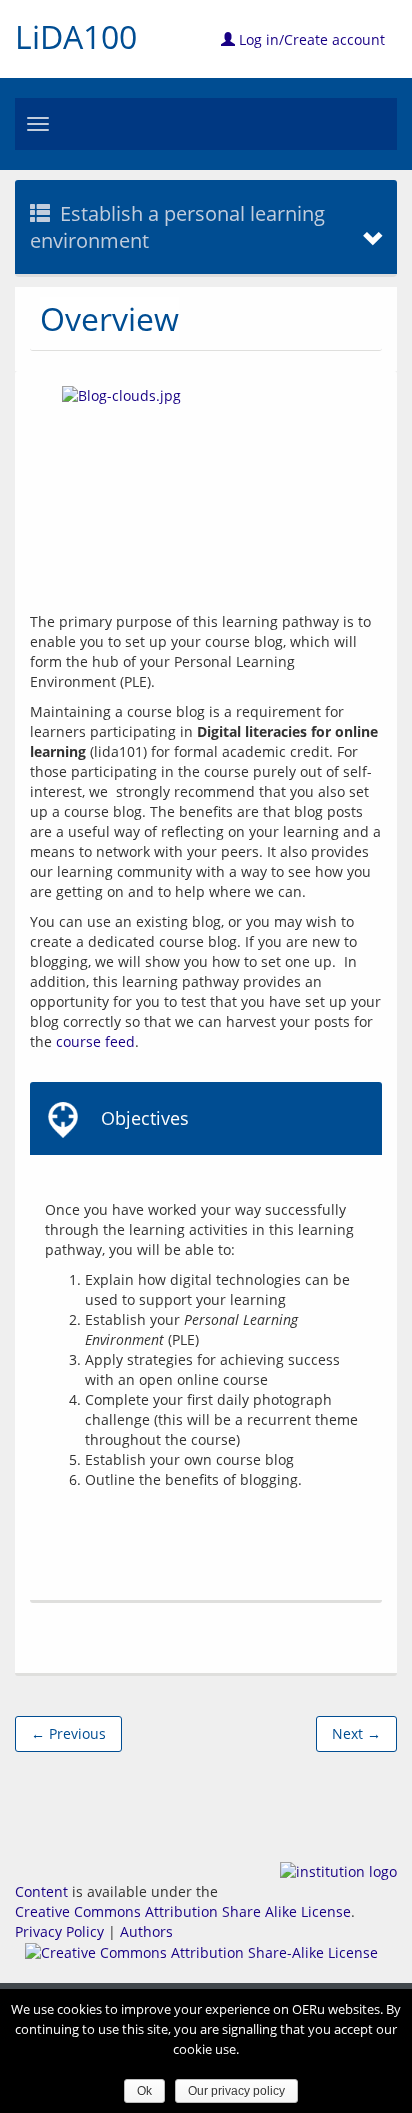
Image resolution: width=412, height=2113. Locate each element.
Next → (356, 1733)
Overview (109, 318)
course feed (95, 1041)
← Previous (68, 1733)
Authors (146, 1931)
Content (41, 1891)
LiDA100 (76, 36)
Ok (144, 2091)
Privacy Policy (59, 1931)
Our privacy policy (236, 2091)
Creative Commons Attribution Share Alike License (183, 1911)
